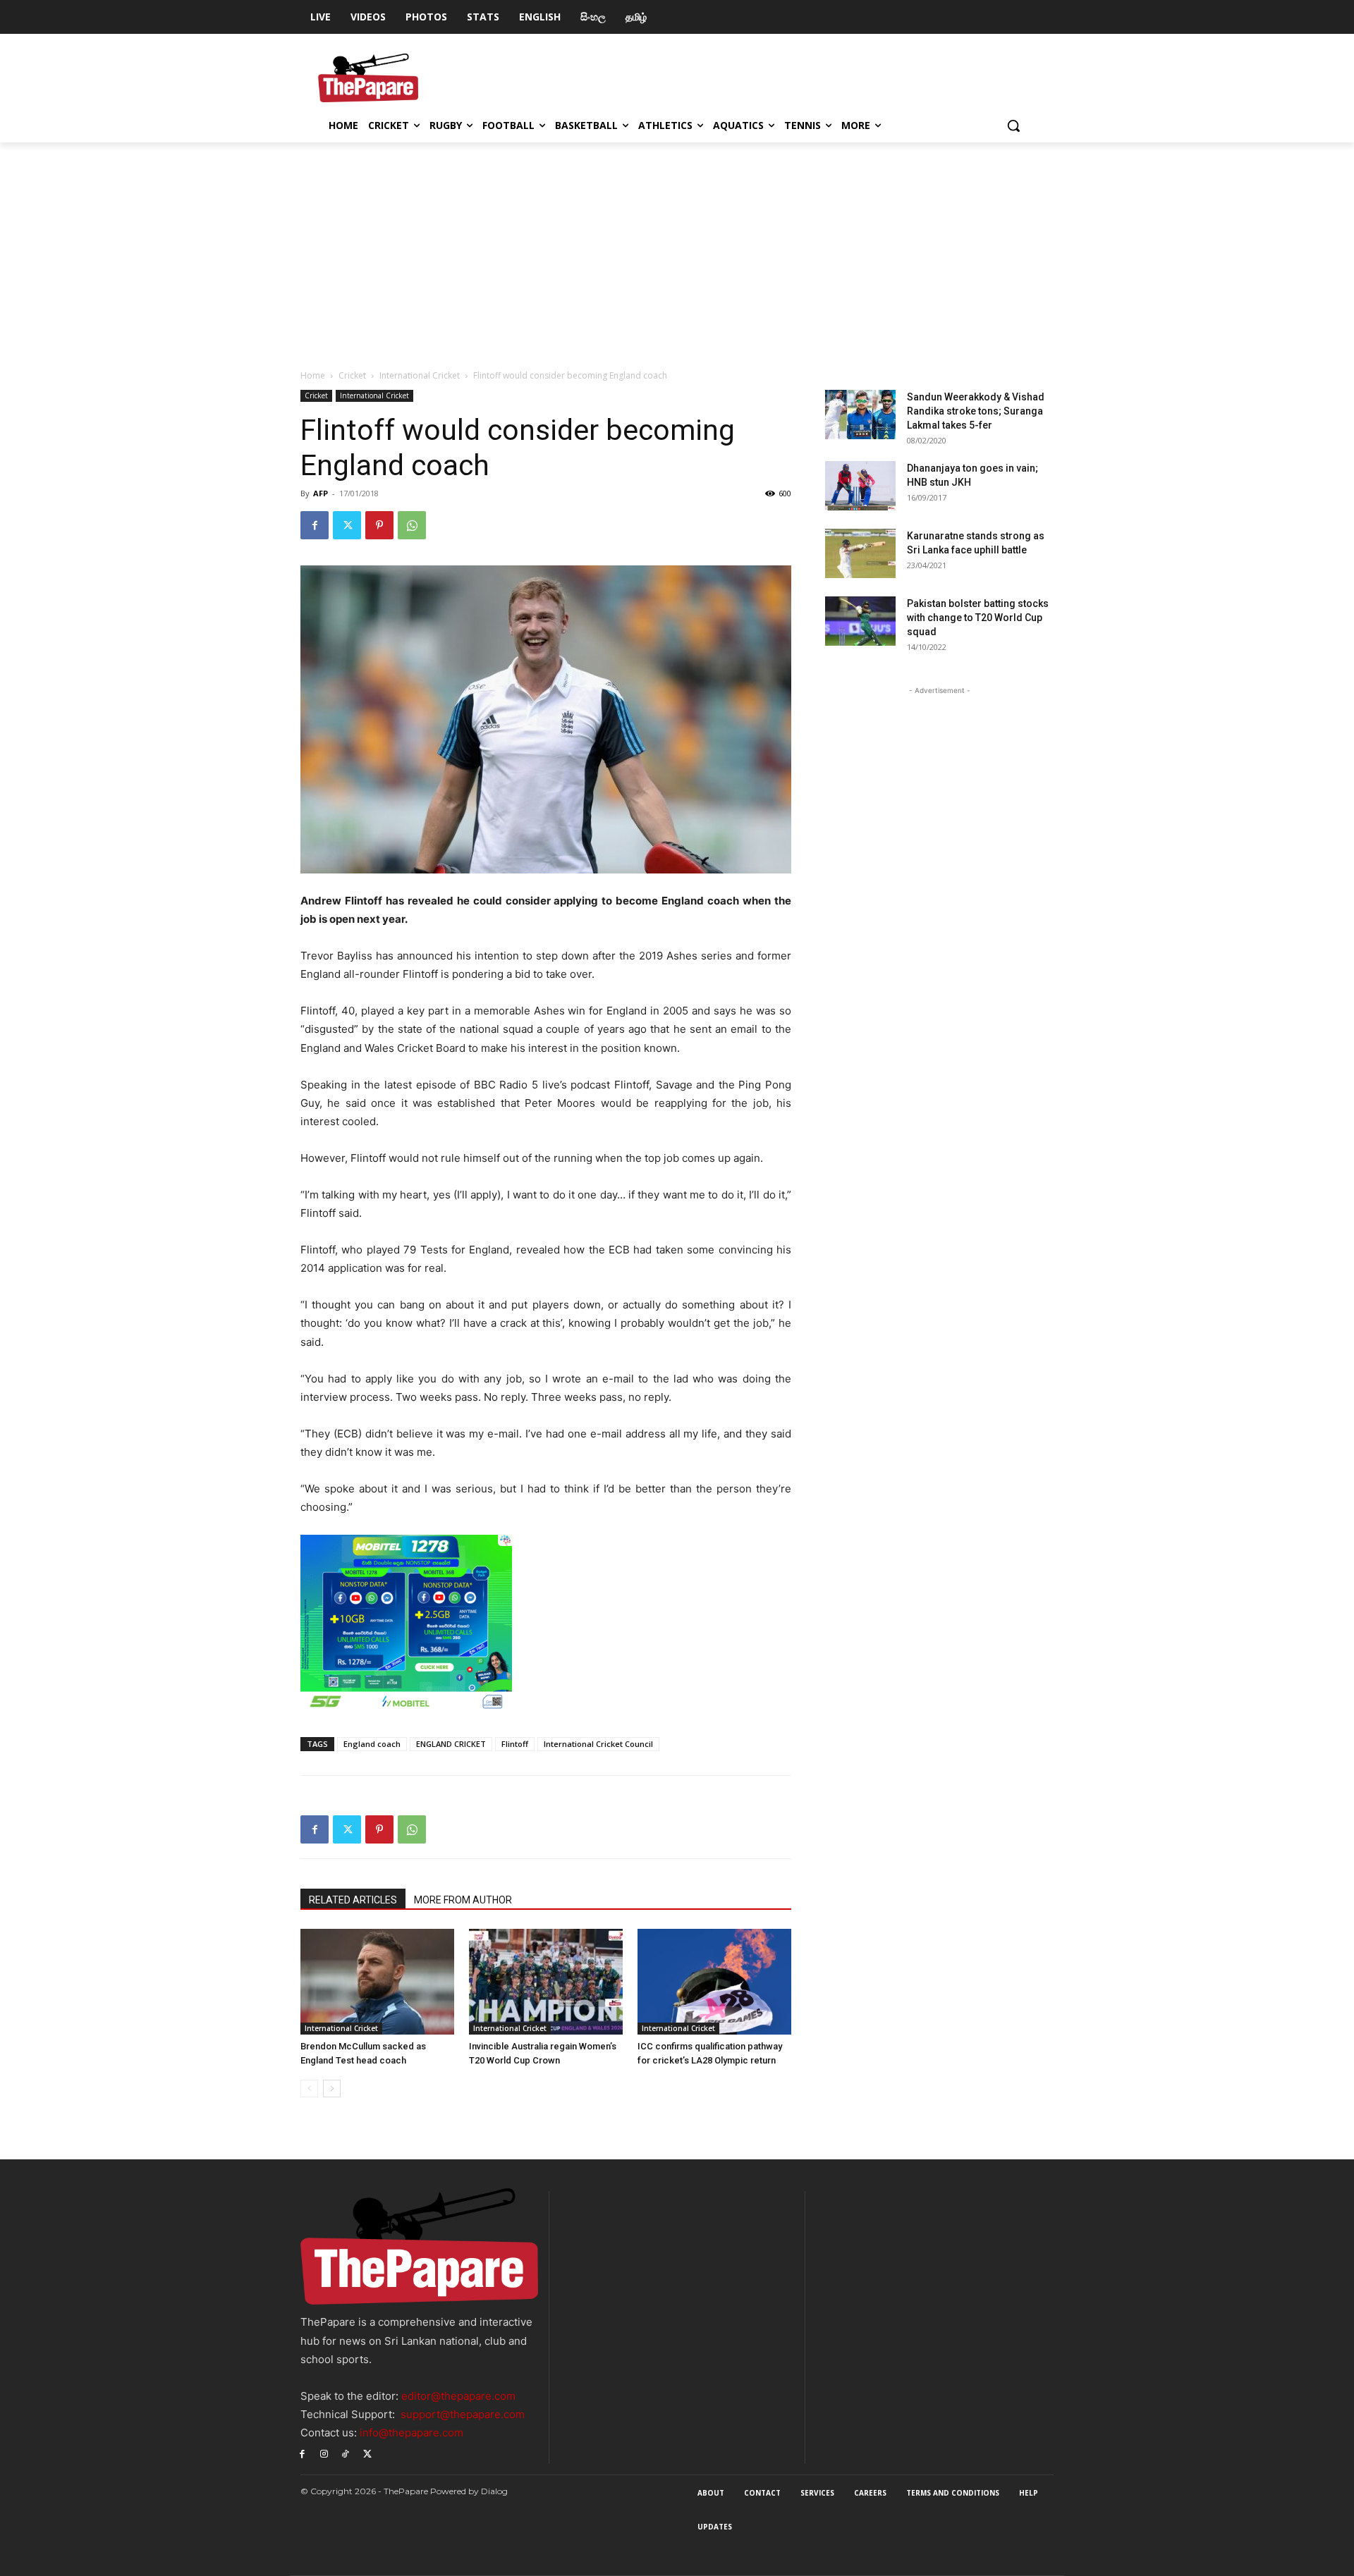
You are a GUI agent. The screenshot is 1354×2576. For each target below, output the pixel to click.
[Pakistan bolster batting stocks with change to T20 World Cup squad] (860, 621)
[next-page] (332, 2089)
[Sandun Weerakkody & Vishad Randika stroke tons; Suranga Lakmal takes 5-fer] (860, 415)
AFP (321, 493)
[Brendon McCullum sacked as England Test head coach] (377, 1982)
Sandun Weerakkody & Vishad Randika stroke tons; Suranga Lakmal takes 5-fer (976, 411)
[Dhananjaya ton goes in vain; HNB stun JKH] (860, 486)
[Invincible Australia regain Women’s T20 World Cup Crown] (546, 1982)
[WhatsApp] (412, 525)
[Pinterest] (379, 525)
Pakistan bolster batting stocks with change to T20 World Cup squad (978, 618)
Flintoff (515, 1744)
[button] (1013, 125)
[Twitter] (347, 525)
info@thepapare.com (411, 2433)
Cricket (352, 375)
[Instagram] (324, 2453)
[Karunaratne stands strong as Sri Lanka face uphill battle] (860, 553)
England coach (372, 1744)
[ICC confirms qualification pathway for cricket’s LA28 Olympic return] (714, 1982)
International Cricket (420, 375)
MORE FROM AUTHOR (463, 1900)
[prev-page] (309, 2089)
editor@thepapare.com (458, 2396)
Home (313, 375)
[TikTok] (346, 2453)
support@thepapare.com (463, 2414)
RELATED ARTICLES (353, 1900)
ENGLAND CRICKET (451, 1744)
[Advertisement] (677, 248)
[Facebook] (315, 525)
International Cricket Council (598, 1744)
